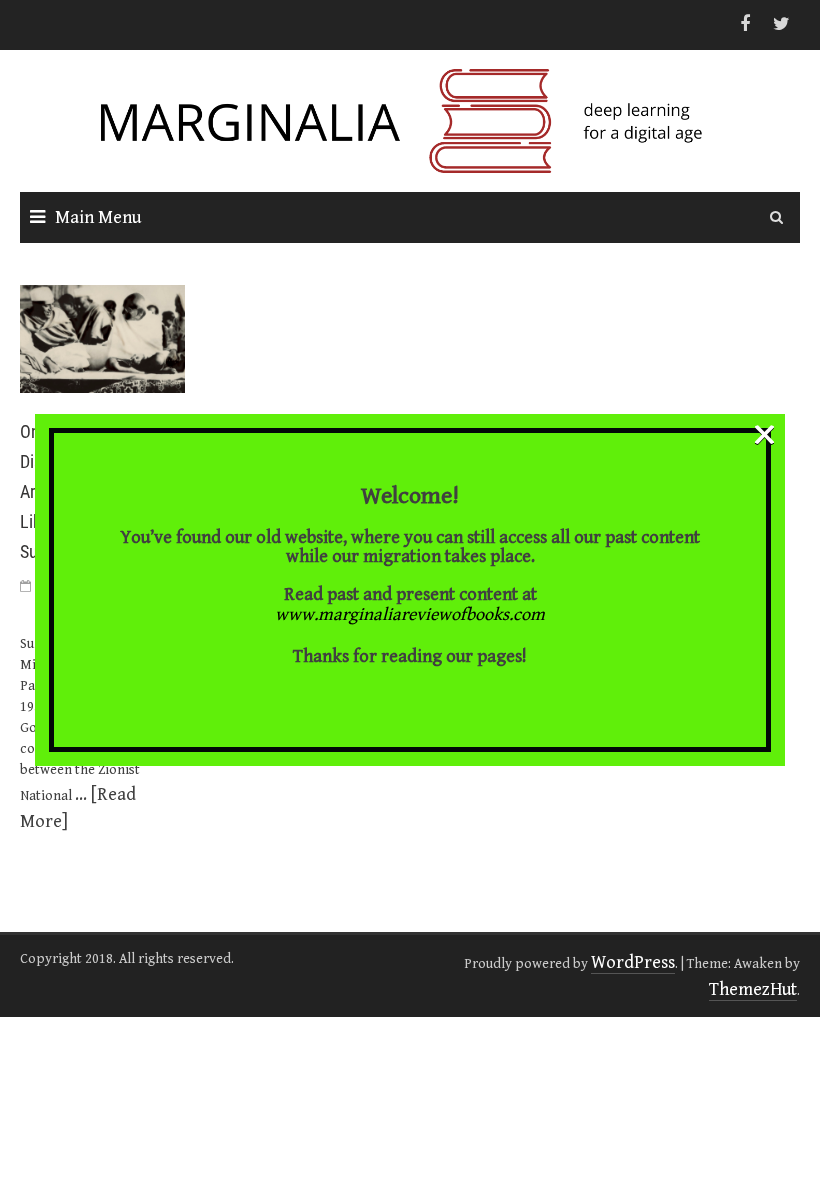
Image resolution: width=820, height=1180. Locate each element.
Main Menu (98, 217)
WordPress (633, 962)
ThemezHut (753, 989)
